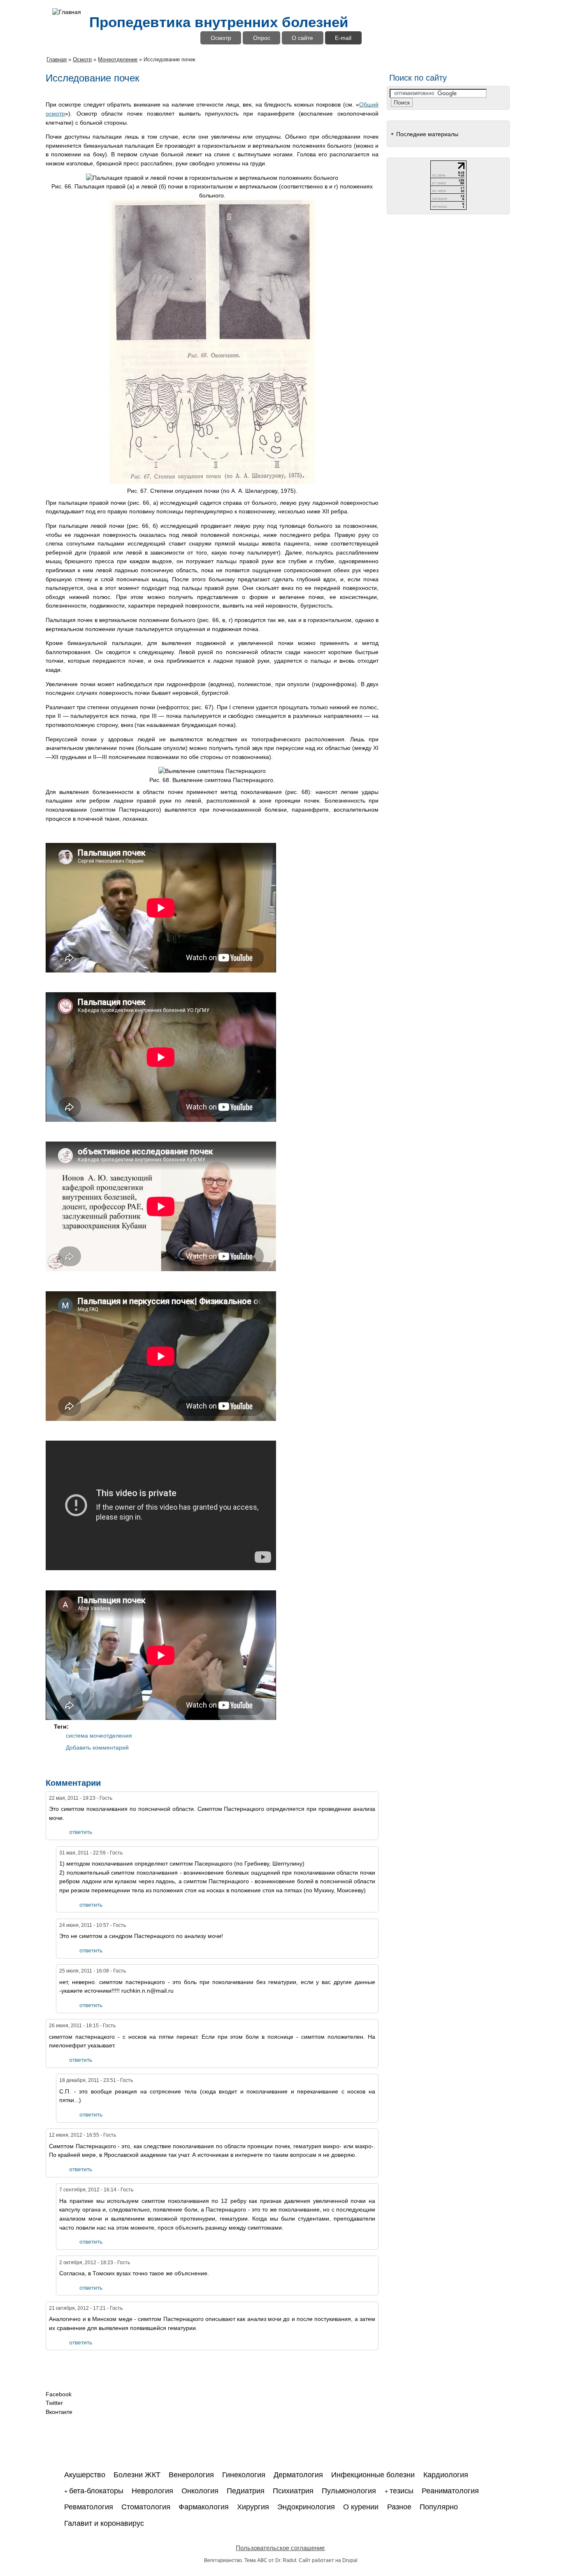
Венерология (191, 2475)
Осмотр (221, 38)
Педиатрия (246, 2491)
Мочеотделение (118, 59)
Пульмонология (349, 2491)
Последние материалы (427, 134)
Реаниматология (450, 2491)
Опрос (262, 38)
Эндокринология (306, 2507)
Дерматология (298, 2475)
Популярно (439, 2507)
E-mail (343, 38)
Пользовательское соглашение (280, 2548)
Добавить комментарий (97, 1748)
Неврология (152, 2491)
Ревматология (89, 2507)
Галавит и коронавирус (104, 2523)
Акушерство (85, 2475)
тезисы (402, 2491)
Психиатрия (293, 2491)
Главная (57, 59)
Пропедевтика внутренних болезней (219, 22)
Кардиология (446, 2475)
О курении (361, 2507)
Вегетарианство (223, 2560)
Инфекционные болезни (373, 2475)
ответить (81, 1832)
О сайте (302, 38)
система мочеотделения (99, 1736)
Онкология (200, 2491)
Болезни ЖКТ (137, 2475)
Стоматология (146, 2507)
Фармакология (204, 2507)
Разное (399, 2507)
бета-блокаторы (96, 2491)
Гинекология (244, 2475)
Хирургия (253, 2507)
